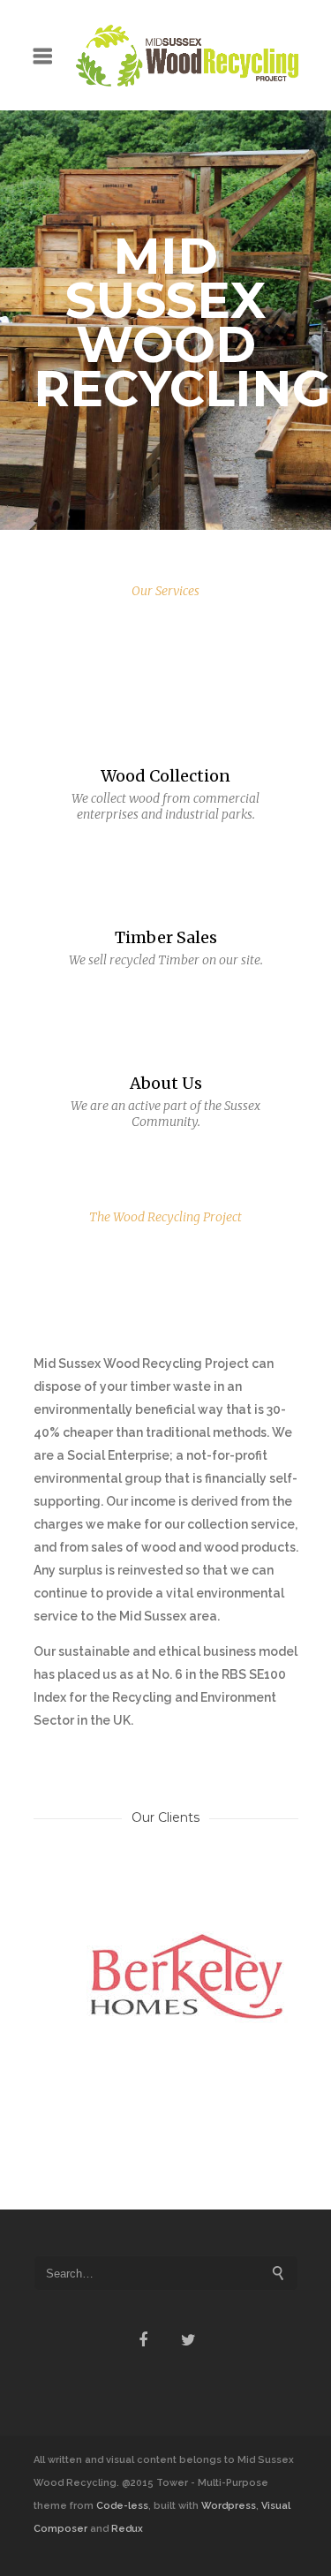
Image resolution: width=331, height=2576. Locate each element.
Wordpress (229, 2506)
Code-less (122, 2506)
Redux (127, 2529)
